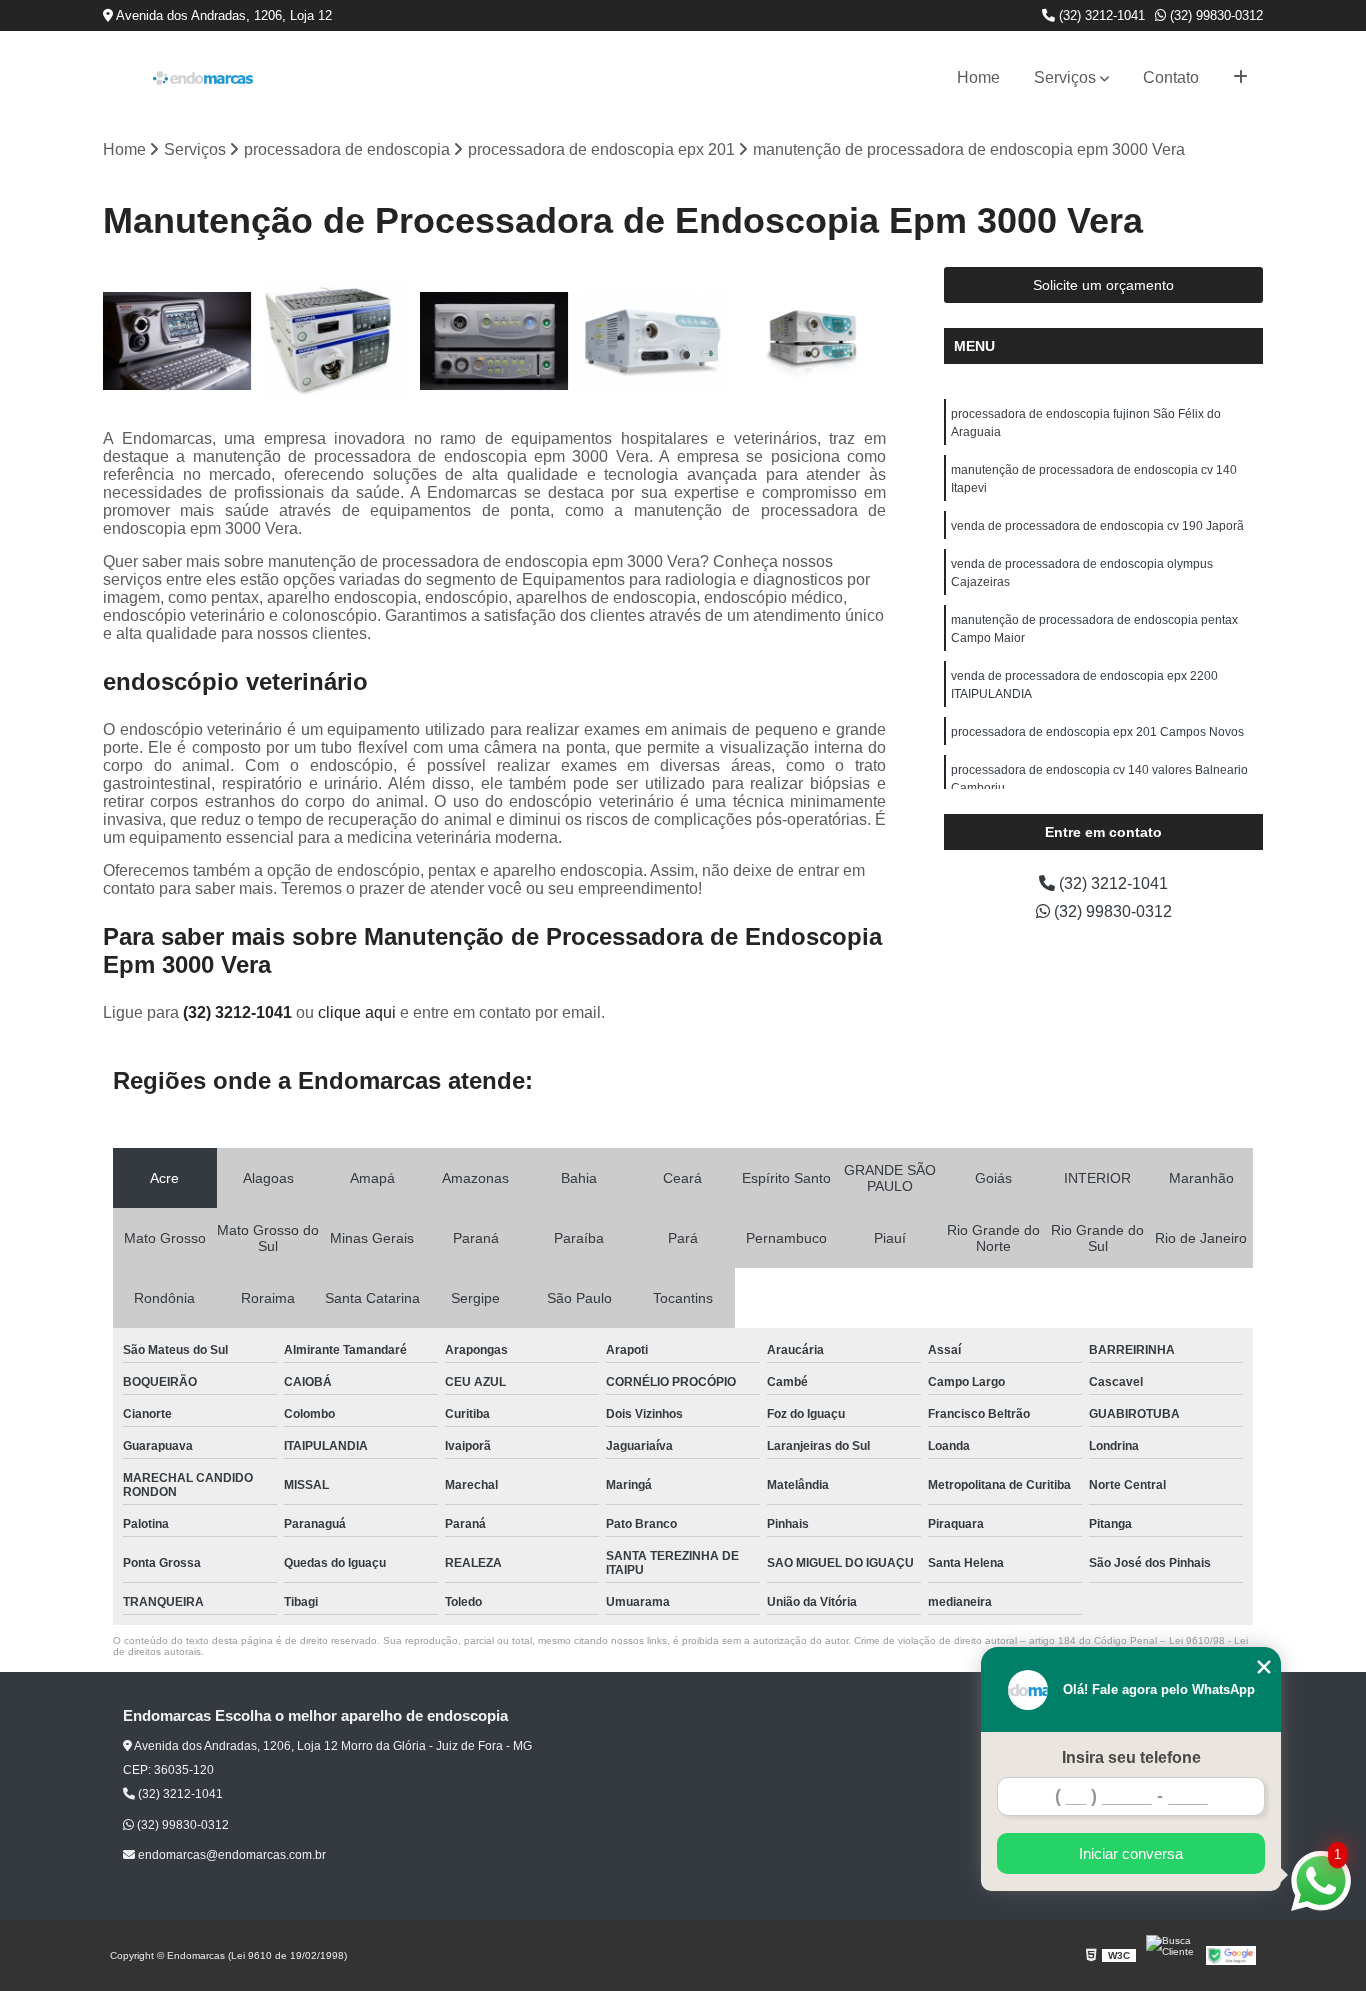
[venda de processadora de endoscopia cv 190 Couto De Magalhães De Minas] (653, 341)
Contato (1171, 77)
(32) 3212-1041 (1100, 15)
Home (978, 77)
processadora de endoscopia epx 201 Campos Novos (1097, 732)
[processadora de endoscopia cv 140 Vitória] (494, 341)
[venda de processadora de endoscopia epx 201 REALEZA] (177, 341)
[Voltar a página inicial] (203, 78)
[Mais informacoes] (1240, 78)
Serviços (1065, 77)
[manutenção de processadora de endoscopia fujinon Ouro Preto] (811, 341)
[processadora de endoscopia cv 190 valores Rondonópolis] (336, 341)
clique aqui (357, 1012)
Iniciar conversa (1131, 1853)
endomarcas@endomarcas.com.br (230, 1855)
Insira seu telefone (1131, 1757)
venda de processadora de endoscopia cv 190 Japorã (1097, 526)
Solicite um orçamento (1103, 285)
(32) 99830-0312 (1214, 15)
